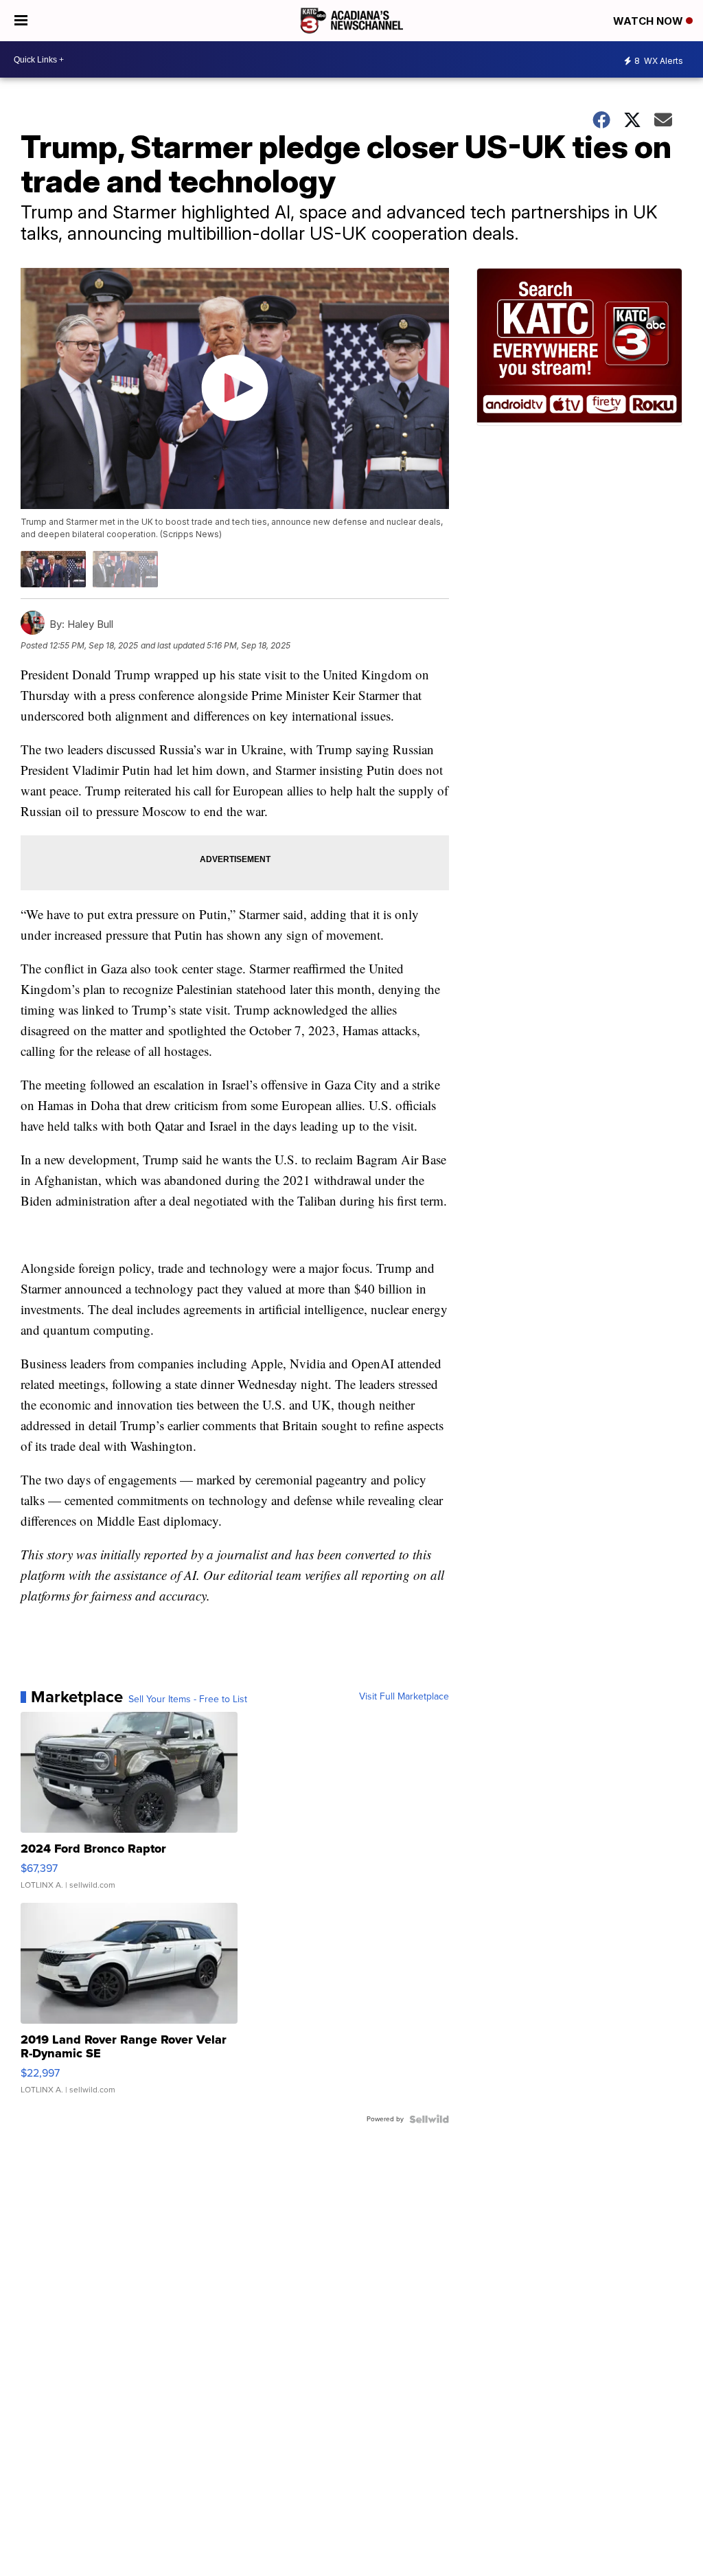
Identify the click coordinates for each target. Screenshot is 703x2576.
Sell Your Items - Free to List (188, 1699)
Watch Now (649, 21)
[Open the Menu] (21, 21)
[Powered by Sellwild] (429, 2119)
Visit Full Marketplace (404, 1697)
